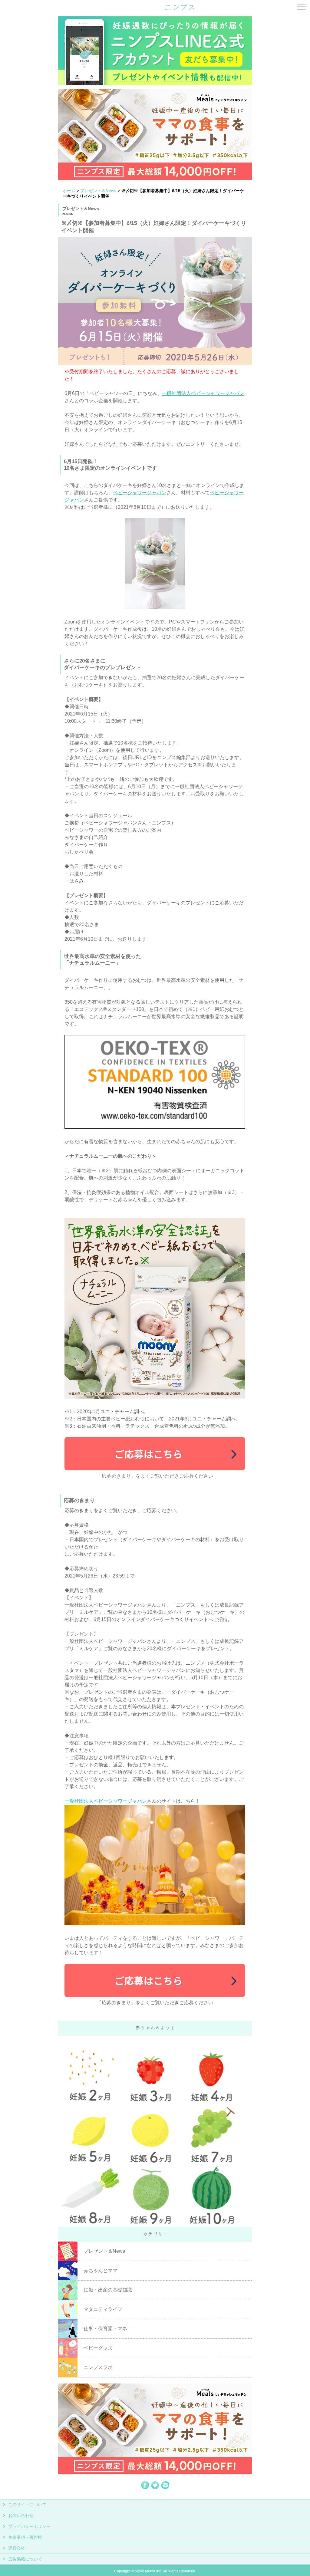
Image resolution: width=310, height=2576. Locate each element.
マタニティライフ (103, 2309)
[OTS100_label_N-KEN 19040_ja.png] (155, 1127)
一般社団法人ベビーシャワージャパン (203, 393)
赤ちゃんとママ (101, 2270)
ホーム (69, 191)
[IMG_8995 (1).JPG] (155, 607)
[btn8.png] (155, 1469)
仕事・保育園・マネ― (108, 2329)
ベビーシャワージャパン (140, 493)
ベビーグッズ (98, 2348)
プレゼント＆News (98, 191)
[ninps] (180, 9)
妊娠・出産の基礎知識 (108, 2290)
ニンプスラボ (98, 2367)
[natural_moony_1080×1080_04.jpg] (155, 1397)
